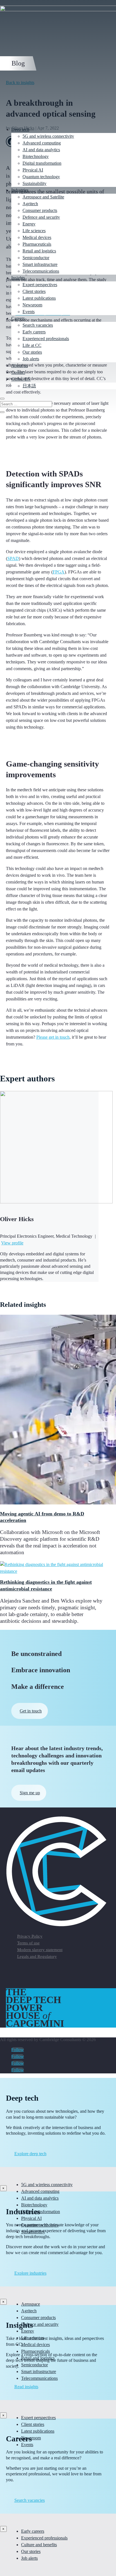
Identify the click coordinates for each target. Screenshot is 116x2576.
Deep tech (20, 129)
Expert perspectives (40, 285)
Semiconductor (36, 258)
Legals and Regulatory (37, 1956)
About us (19, 366)
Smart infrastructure (40, 264)
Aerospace (31, 2304)
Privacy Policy (30, 1936)
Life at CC (32, 345)
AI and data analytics (41, 150)
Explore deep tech (30, 2154)
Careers (18, 318)
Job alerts (31, 359)
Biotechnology (36, 156)
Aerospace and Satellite (43, 197)
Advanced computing (42, 143)
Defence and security (41, 217)
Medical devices (37, 237)
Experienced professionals (46, 339)
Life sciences (34, 231)
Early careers (34, 332)
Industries (20, 190)
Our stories (32, 352)
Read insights (26, 2387)
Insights (18, 278)
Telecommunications (41, 271)
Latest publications (39, 298)
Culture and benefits (39, 2545)
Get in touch (31, 1711)
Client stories (34, 291)
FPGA (59, 572)
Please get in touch (53, 1037)
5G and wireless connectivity (48, 136)
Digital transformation (42, 163)
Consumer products (40, 210)
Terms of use (28, 1943)
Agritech (30, 204)
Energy (29, 224)
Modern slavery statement (40, 1950)
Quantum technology (41, 177)
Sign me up (30, 1793)
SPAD (13, 558)
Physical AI (33, 170)
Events (29, 312)
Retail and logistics (39, 251)
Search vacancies (38, 325)
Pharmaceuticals (37, 244)
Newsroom (32, 305)
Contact (18, 372)
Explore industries (30, 2273)
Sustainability (34, 183)
